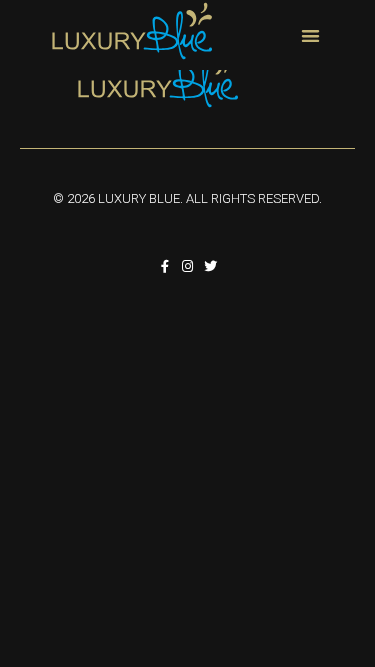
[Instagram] (187, 266)
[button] (311, 35)
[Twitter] (210, 266)
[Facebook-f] (164, 266)
